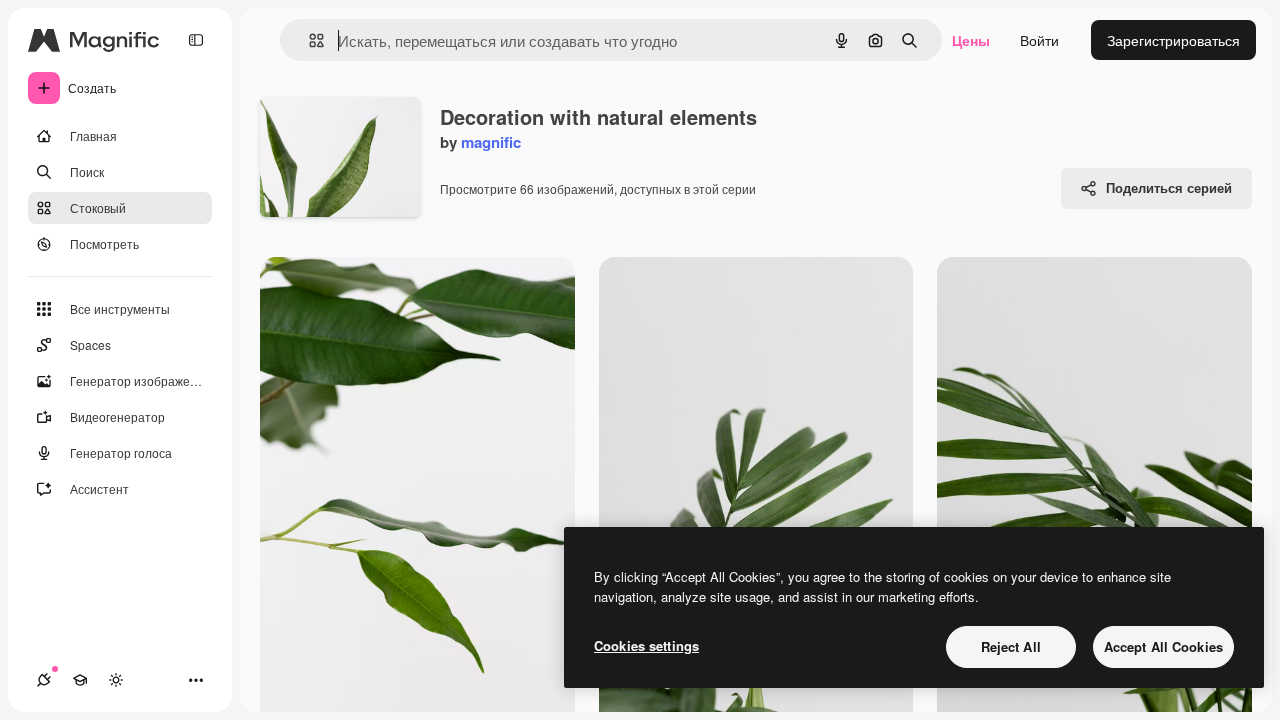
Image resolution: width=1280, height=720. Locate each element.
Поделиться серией (1169, 187)
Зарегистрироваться (1173, 40)
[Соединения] (44, 680)
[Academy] (80, 680)
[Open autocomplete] (308, 40)
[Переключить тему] (116, 680)
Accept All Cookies (1163, 646)
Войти (1039, 40)
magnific (491, 142)
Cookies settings (646, 645)
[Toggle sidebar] (196, 40)
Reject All (1011, 646)
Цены (971, 40)
